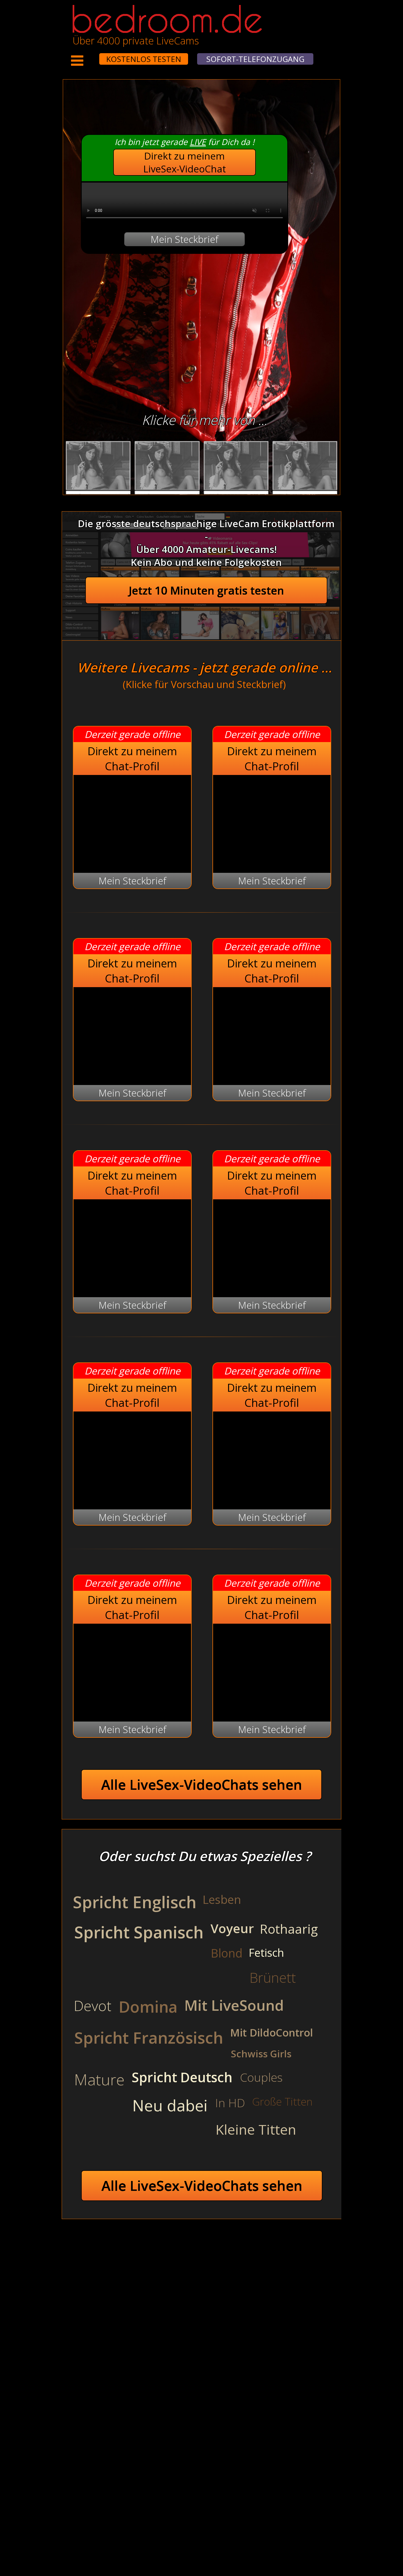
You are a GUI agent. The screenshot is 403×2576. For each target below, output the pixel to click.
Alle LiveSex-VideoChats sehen (202, 1785)
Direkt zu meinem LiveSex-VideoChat (185, 162)
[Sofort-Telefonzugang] (94, 55)
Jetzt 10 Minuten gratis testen (206, 590)
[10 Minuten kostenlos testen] (89, 55)
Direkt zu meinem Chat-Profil (132, 759)
